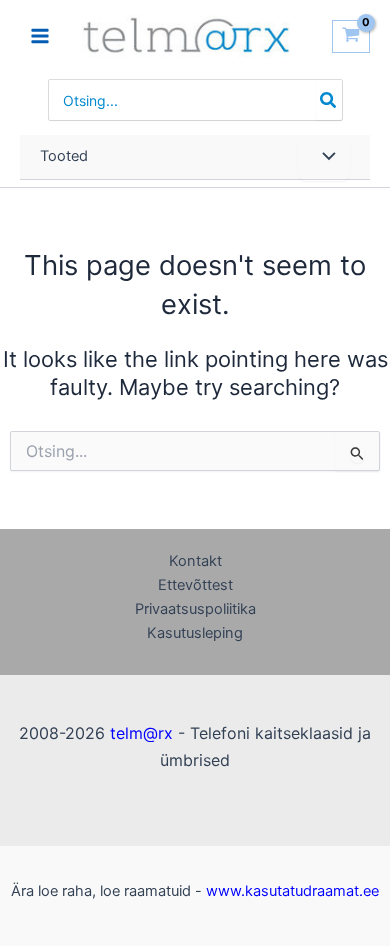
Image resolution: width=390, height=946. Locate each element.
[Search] (329, 100)
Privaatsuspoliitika (195, 609)
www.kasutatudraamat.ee (292, 891)
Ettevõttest (195, 585)
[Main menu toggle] (40, 36)
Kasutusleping (195, 633)
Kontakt (195, 561)
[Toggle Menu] (324, 158)
